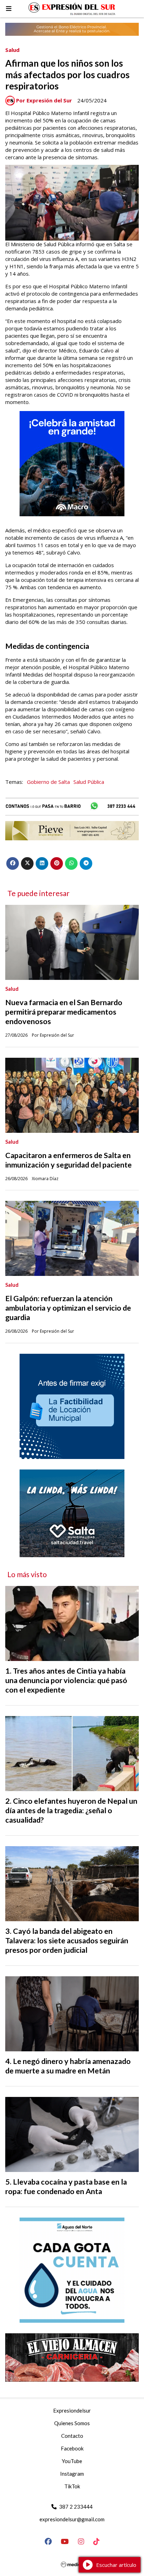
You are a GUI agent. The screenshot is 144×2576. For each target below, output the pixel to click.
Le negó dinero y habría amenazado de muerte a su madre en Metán (68, 2066)
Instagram (72, 2474)
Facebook (72, 2448)
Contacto (72, 2436)
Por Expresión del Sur (44, 100)
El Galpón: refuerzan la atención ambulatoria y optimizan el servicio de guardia (68, 1308)
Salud (12, 50)
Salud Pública (89, 782)
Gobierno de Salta (48, 782)
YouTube (72, 2461)
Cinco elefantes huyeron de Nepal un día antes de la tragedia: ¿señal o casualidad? (71, 1810)
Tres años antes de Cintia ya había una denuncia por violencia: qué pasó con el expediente (66, 1680)
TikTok (72, 2486)
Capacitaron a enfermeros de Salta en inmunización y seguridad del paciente (69, 1160)
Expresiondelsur (72, 2410)
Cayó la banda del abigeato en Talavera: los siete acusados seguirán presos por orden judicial (67, 1941)
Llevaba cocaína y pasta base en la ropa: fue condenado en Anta (66, 2187)
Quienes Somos (72, 2423)
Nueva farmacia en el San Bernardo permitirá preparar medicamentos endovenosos (64, 1012)
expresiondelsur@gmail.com (72, 2519)
